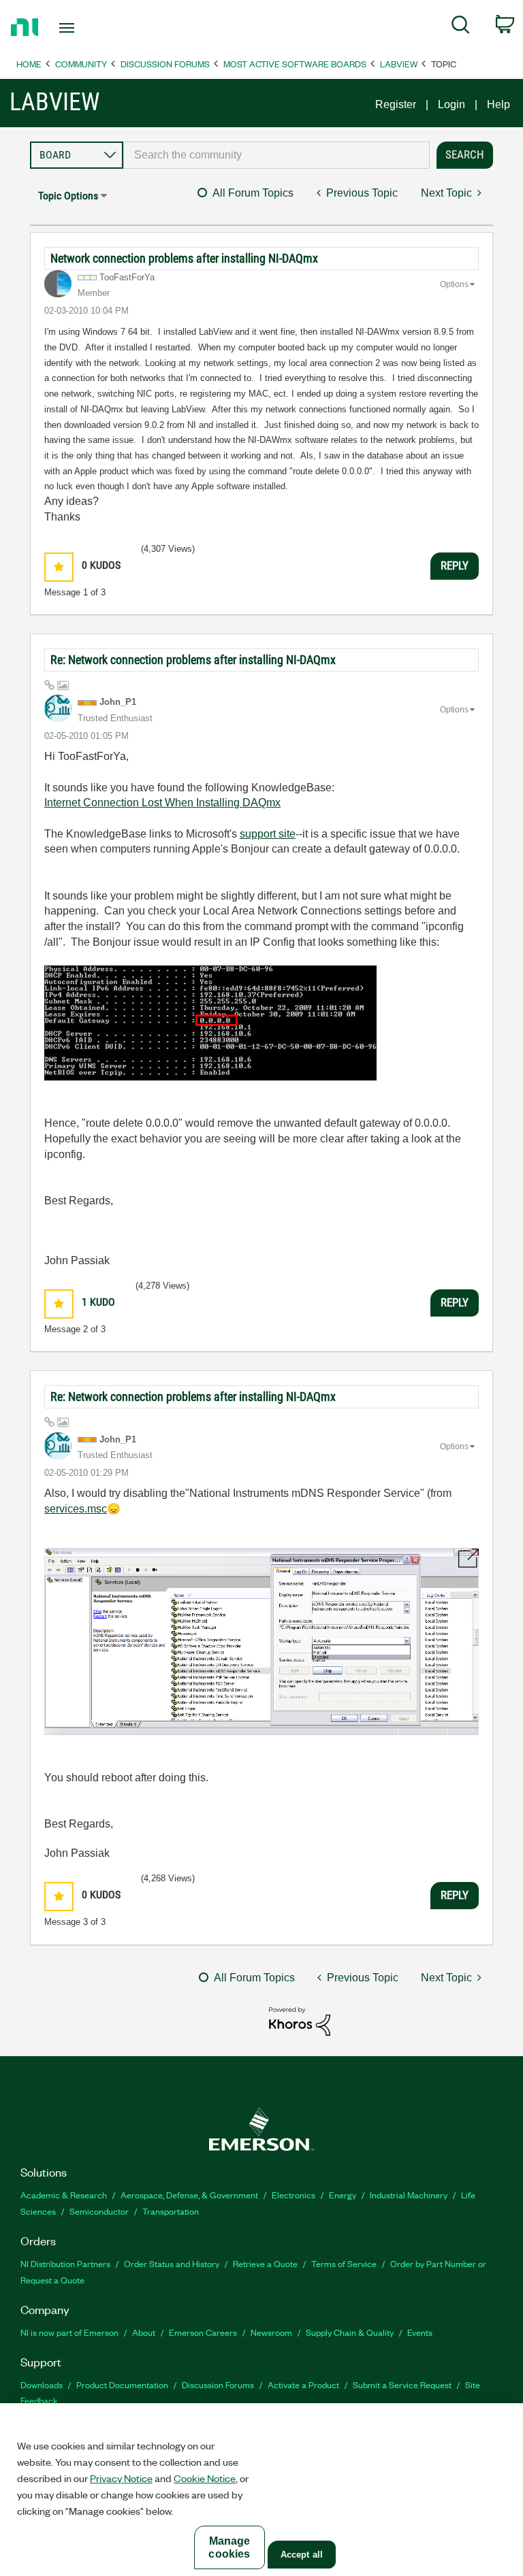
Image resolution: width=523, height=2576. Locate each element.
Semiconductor (99, 2211)
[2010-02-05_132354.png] (261, 1641)
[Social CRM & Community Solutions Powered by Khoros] (300, 2020)
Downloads (42, 2384)
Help (498, 104)
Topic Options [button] (68, 196)
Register (396, 104)
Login (451, 104)
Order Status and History (172, 2263)
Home (29, 64)
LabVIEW (399, 64)
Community (81, 64)
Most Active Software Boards (295, 64)
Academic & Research (64, 2195)
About (144, 2332)
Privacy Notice (121, 2478)
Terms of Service (344, 2263)
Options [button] (454, 284)
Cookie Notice (205, 2478)
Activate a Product (303, 2384)
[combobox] (276, 155)
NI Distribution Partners (65, 2263)
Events (420, 2332)
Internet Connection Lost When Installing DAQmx (162, 803)
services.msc (76, 1509)
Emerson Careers (203, 2332)
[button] (59, 567)
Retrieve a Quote (265, 2263)
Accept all (302, 2555)
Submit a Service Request (402, 2384)
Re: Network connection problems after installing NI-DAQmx (193, 660)
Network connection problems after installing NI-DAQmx (184, 258)
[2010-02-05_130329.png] (210, 1023)
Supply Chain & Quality (350, 2332)
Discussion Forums (165, 64)
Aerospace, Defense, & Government (189, 2195)
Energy (343, 2195)
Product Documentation (122, 2384)
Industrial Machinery (409, 2195)
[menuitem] (461, 27)
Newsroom (271, 2332)
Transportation (171, 2211)
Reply (455, 565)
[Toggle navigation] (82, 28)
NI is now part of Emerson (69, 2332)
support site (268, 834)
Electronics (294, 2195)
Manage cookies (229, 2547)
